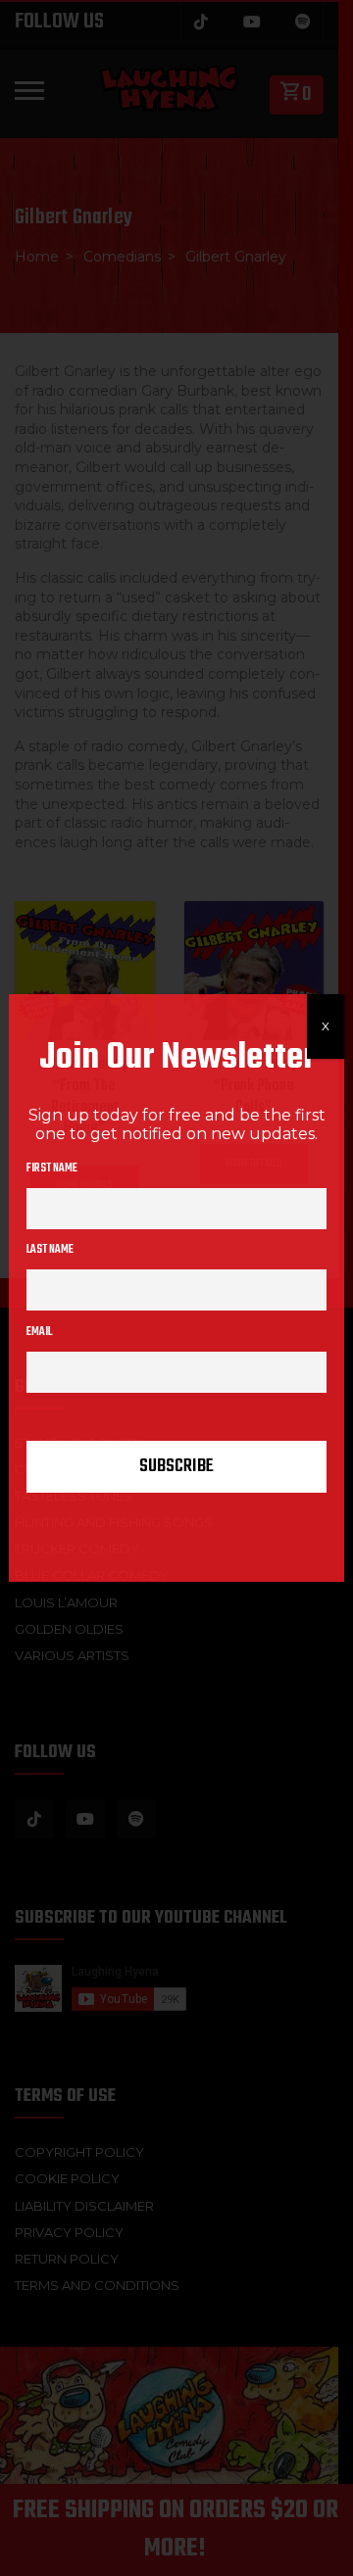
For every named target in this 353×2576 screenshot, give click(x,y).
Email (39, 1332)
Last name (50, 1250)
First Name (52, 1169)
